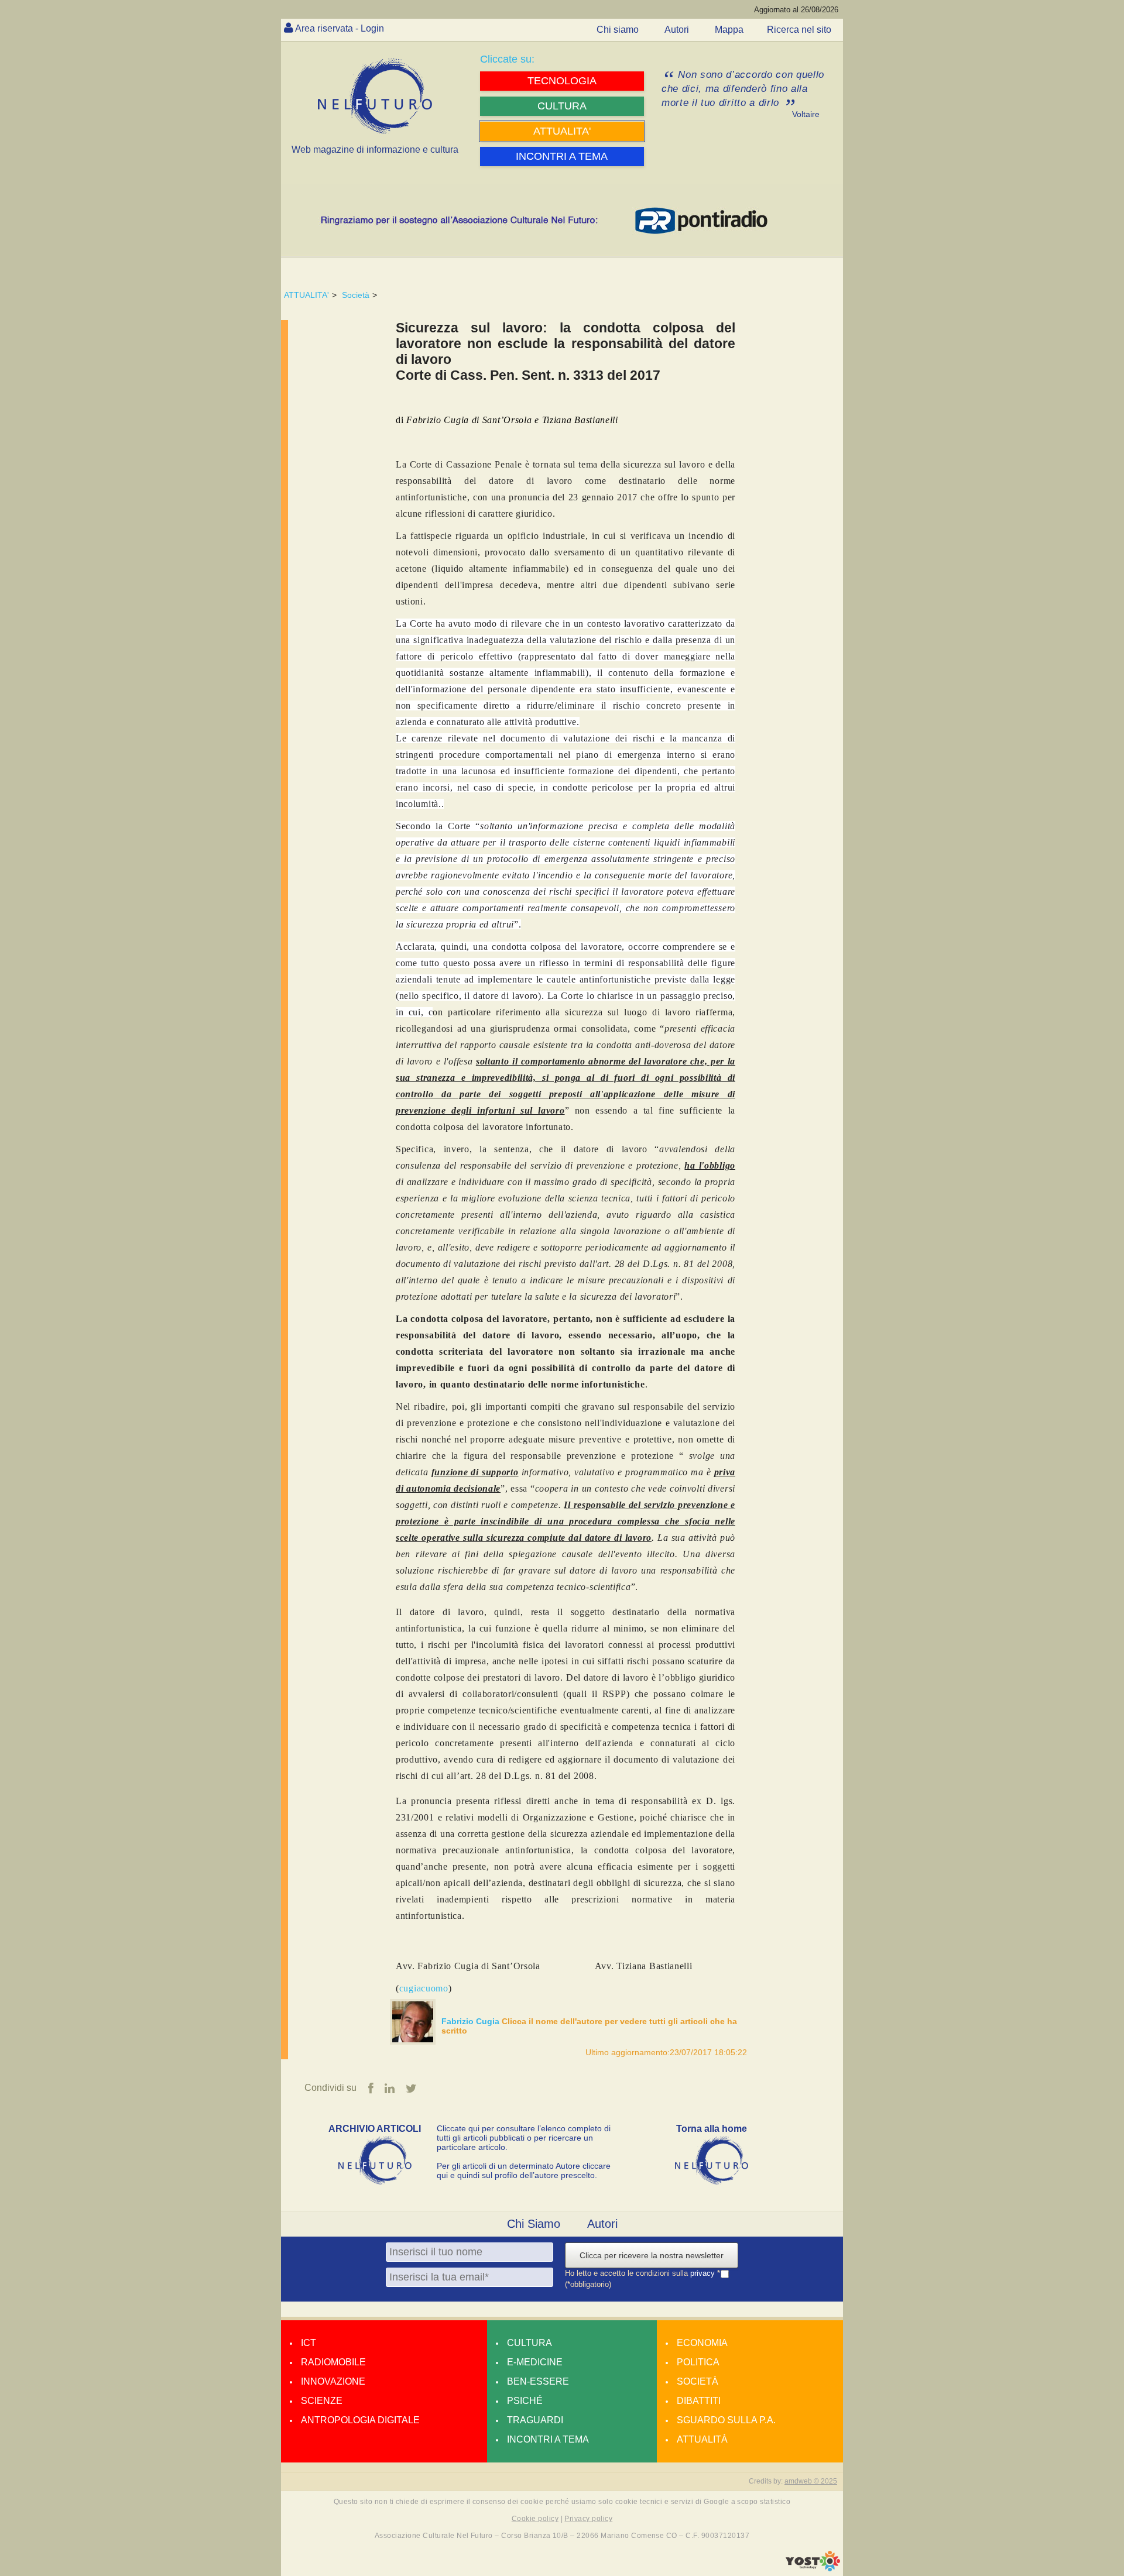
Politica (698, 2362)
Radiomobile (333, 2362)
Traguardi (535, 2420)
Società (356, 295)
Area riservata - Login (340, 28)
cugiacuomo (424, 1988)
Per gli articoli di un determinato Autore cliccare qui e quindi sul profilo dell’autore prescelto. (524, 2170)
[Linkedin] (390, 2089)
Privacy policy (588, 2519)
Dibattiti (699, 2401)
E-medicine (535, 2362)
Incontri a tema (548, 2439)
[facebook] (371, 2089)
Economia (702, 2343)
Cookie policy (535, 2519)
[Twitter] (411, 2089)
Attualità (702, 2439)
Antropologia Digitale (360, 2420)
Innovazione (333, 2381)
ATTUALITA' (306, 295)
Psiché (525, 2401)
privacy (704, 2273)
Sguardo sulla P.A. (726, 2420)
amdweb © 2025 (811, 2481)
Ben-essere (538, 2381)
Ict (309, 2343)
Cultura (530, 2343)
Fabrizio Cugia (472, 2021)
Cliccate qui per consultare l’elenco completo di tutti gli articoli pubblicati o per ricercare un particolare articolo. (524, 2138)
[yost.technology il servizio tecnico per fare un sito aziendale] (813, 2568)
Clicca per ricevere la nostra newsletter (652, 2255)
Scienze (322, 2401)
